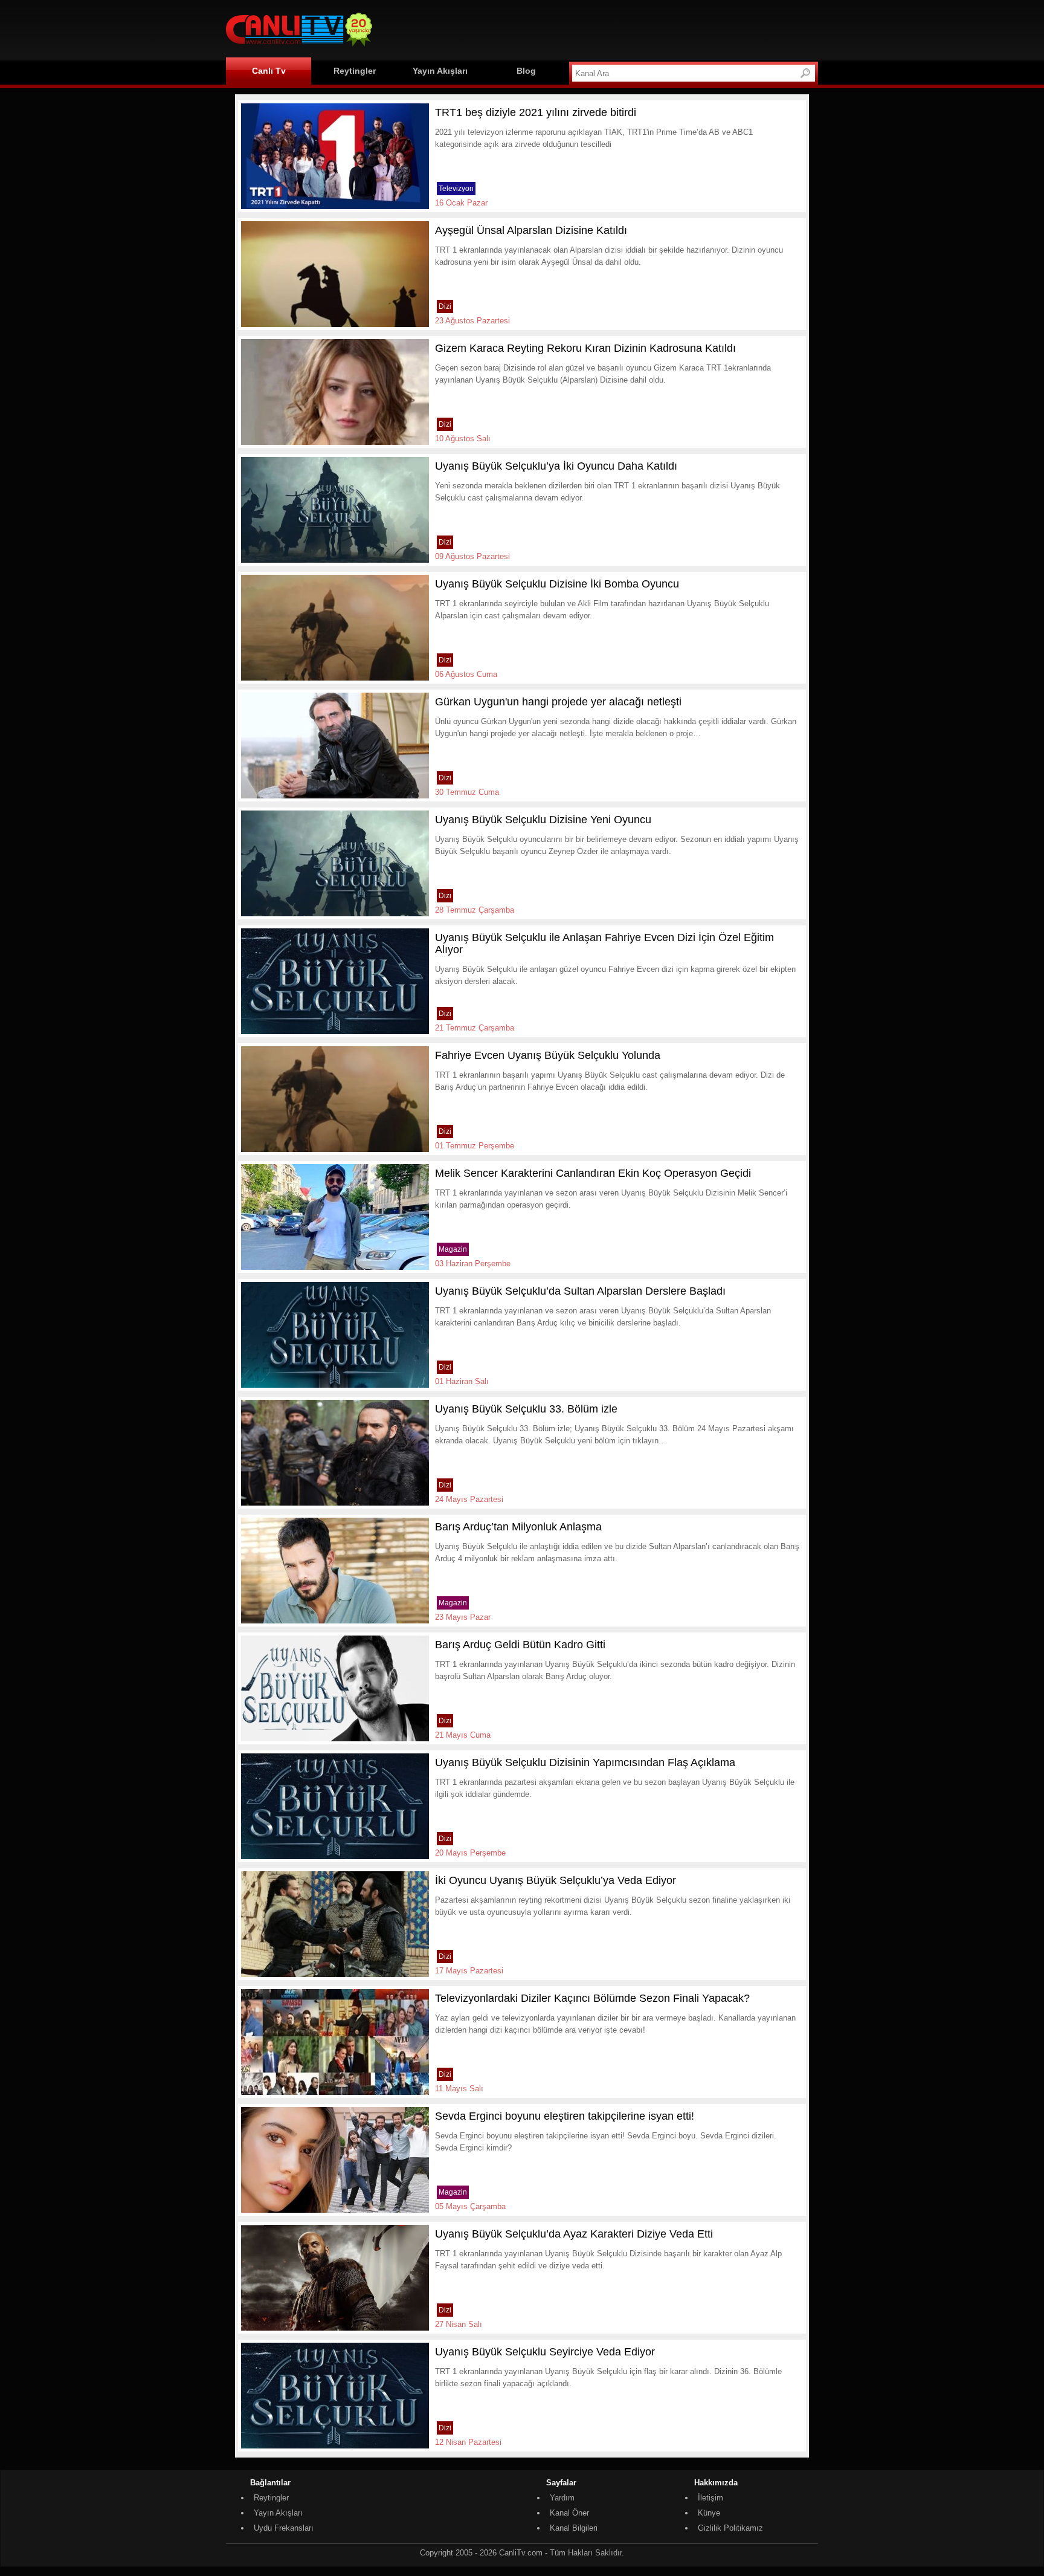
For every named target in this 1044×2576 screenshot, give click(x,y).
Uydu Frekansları (284, 2528)
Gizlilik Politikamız (730, 2528)
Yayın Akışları (440, 71)
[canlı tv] (299, 48)
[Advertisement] (598, 28)
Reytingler (355, 71)
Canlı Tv (269, 71)
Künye (709, 2513)
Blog (526, 71)
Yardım (562, 2498)
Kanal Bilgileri (574, 2528)
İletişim (710, 2498)
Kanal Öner (569, 2513)
